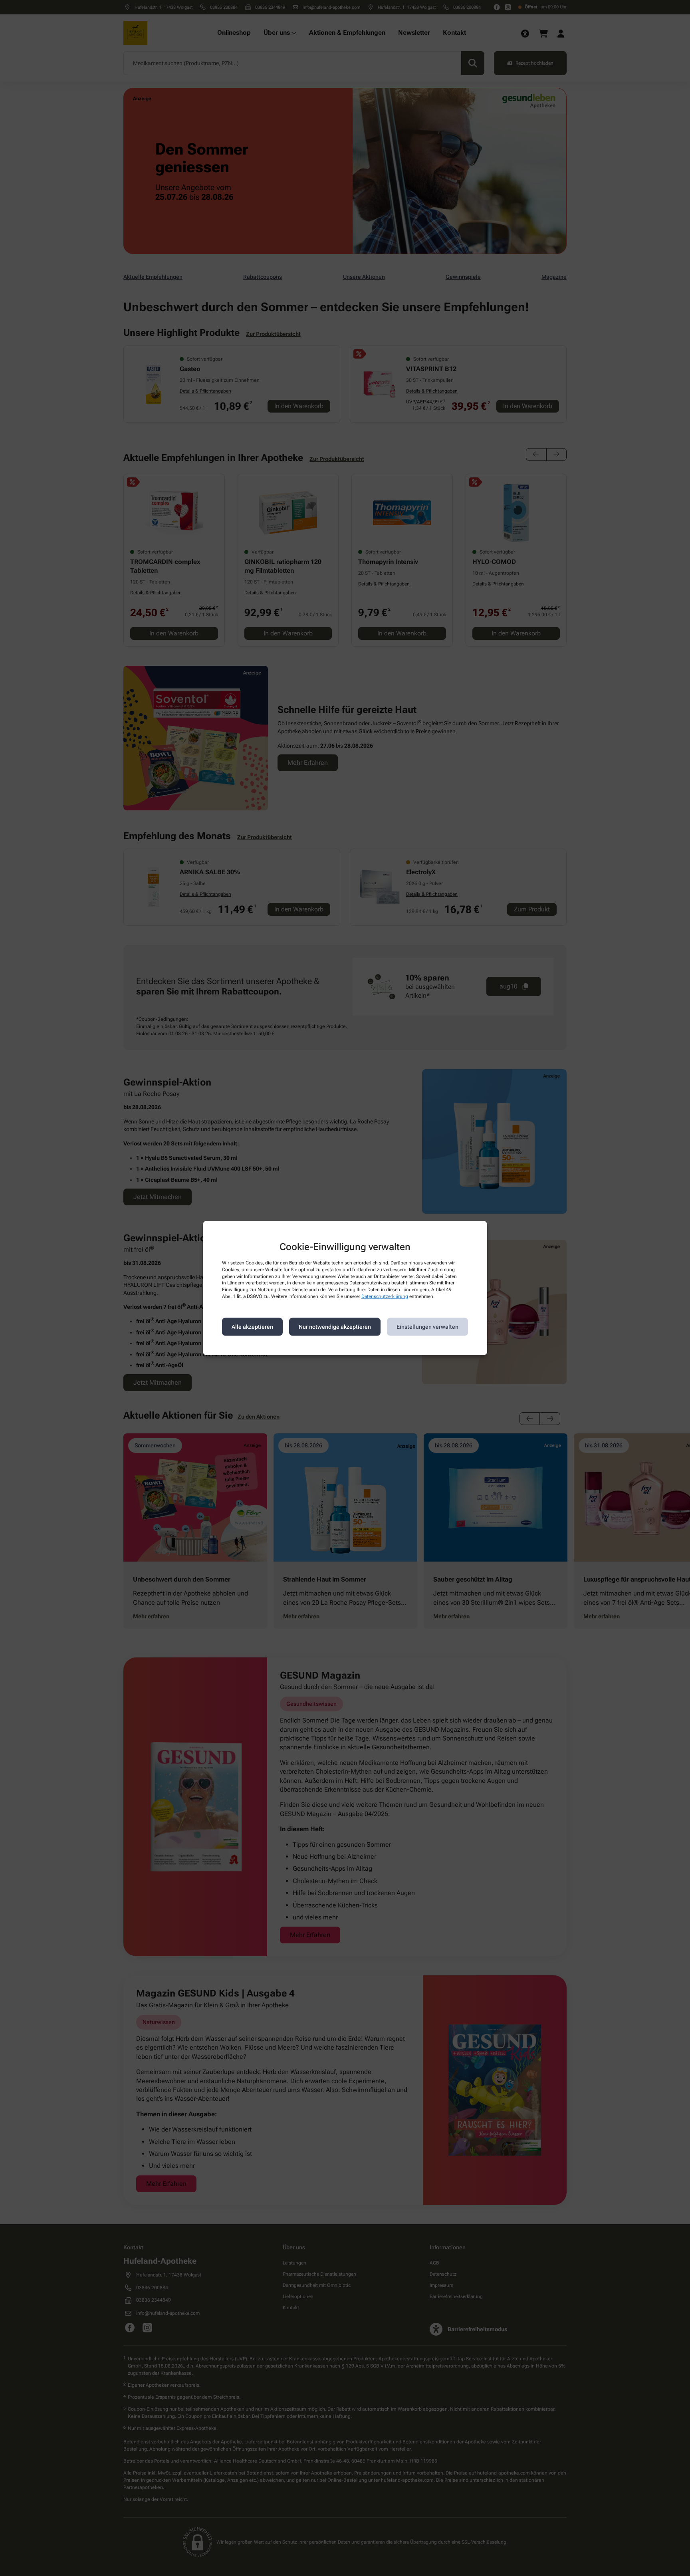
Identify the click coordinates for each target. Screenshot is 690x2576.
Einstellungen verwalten (427, 1327)
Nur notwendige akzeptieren (335, 1327)
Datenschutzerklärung (385, 1296)
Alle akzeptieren (252, 1327)
